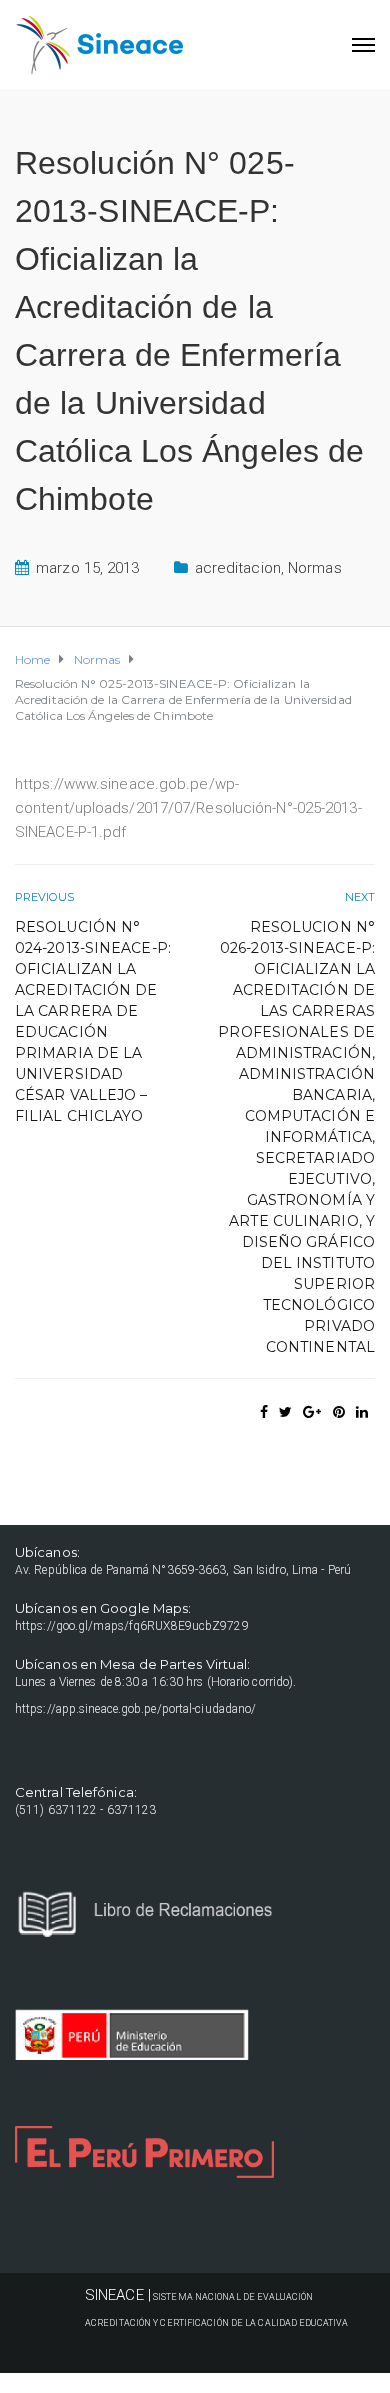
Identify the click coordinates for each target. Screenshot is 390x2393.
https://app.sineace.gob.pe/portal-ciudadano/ (135, 1709)
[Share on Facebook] (264, 1412)
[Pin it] (339, 1412)
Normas (315, 568)
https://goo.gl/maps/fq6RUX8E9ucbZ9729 (132, 1626)
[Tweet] (285, 1412)
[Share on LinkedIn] (362, 1412)
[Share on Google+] (312, 1412)
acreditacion (238, 568)
